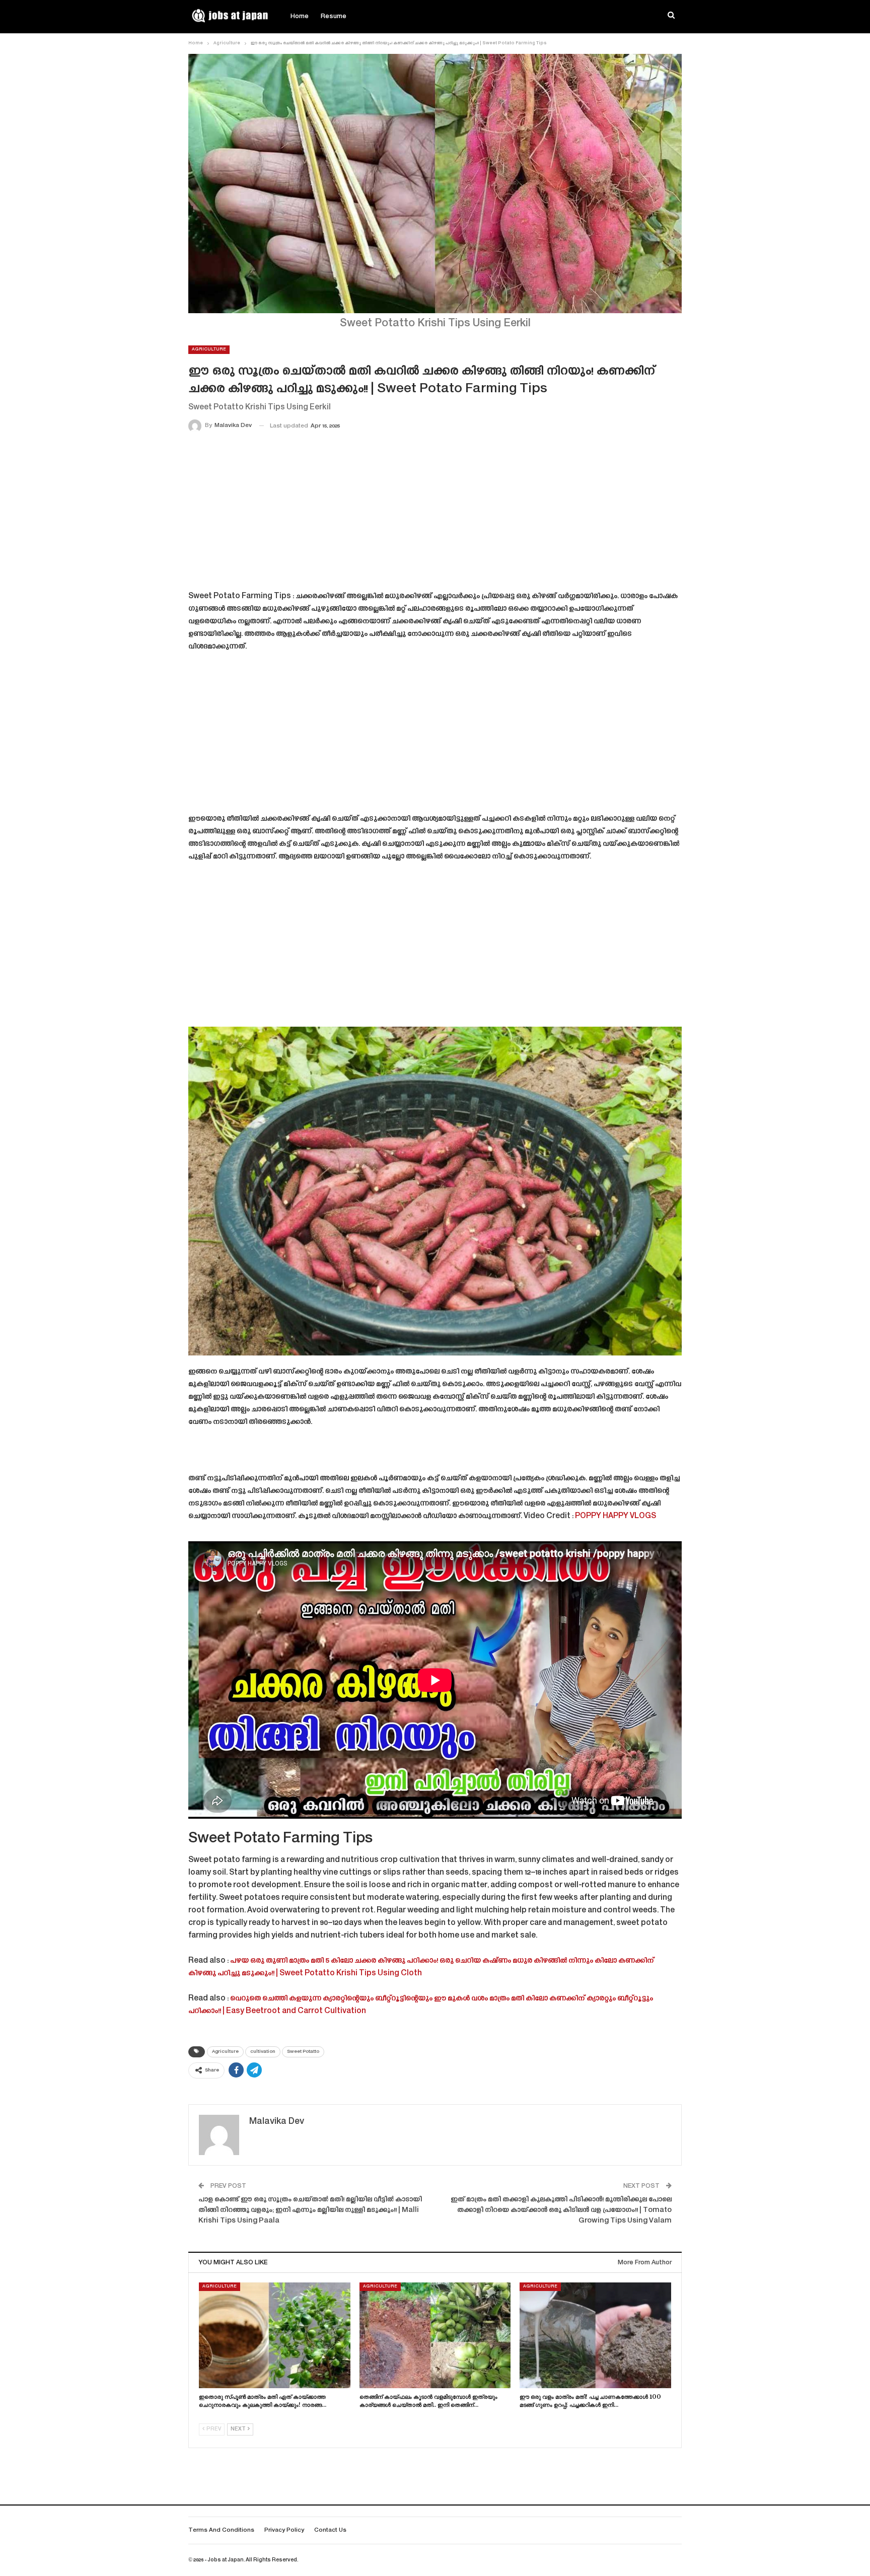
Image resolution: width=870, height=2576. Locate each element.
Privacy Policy (284, 2530)
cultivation (263, 2052)
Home (300, 17)
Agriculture (209, 349)
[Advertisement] (435, 514)
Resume (334, 17)
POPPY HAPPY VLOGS (615, 1516)
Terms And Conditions (221, 2530)
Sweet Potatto (303, 2052)
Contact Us (330, 2530)
